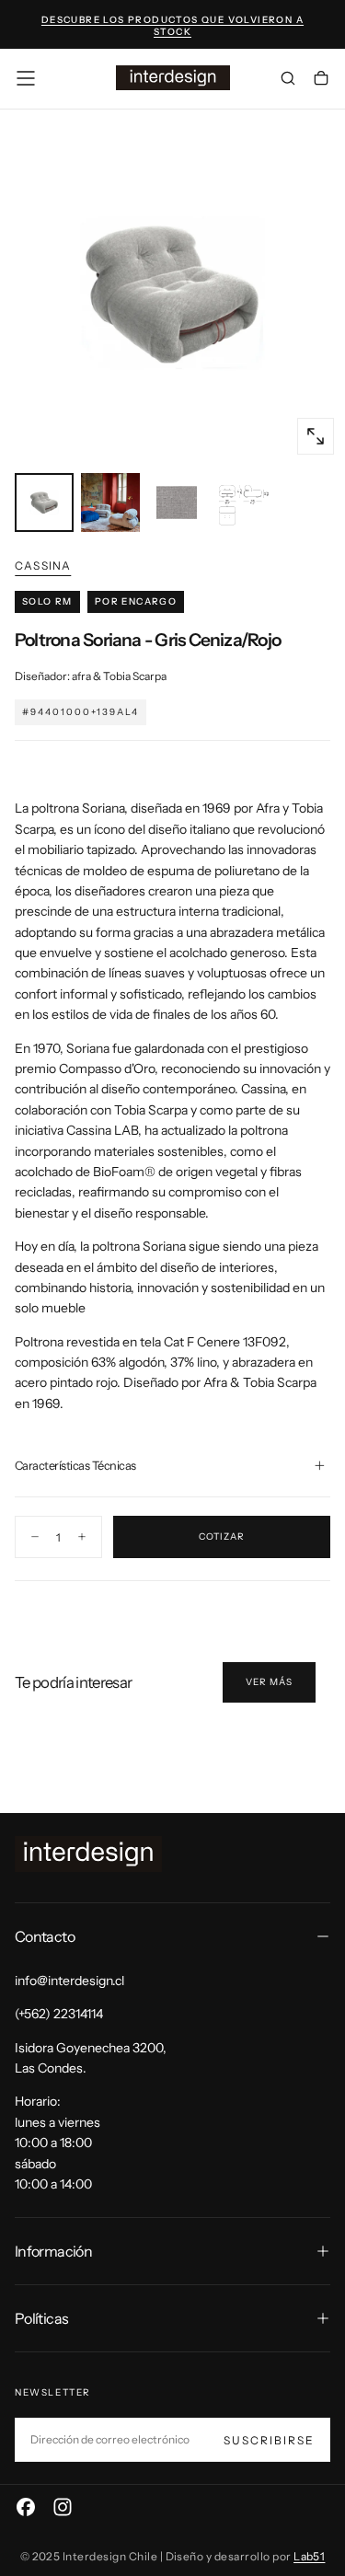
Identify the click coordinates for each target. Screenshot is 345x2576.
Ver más (269, 1682)
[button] (26, 78)
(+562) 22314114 (59, 2014)
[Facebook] (26, 2507)
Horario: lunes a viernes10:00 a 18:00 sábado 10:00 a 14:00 (57, 2143)
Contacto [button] (45, 1936)
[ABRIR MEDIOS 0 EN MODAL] (316, 436)
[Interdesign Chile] (88, 1854)
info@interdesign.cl (69, 1981)
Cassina (43, 566)
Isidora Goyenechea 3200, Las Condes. (91, 2058)
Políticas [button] (41, 2318)
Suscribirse (269, 2440)
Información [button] (53, 2251)
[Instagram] (63, 2507)
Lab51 (309, 2556)
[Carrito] (321, 80)
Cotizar (222, 1536)
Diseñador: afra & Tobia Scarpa (91, 676)
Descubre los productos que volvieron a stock (172, 26)
